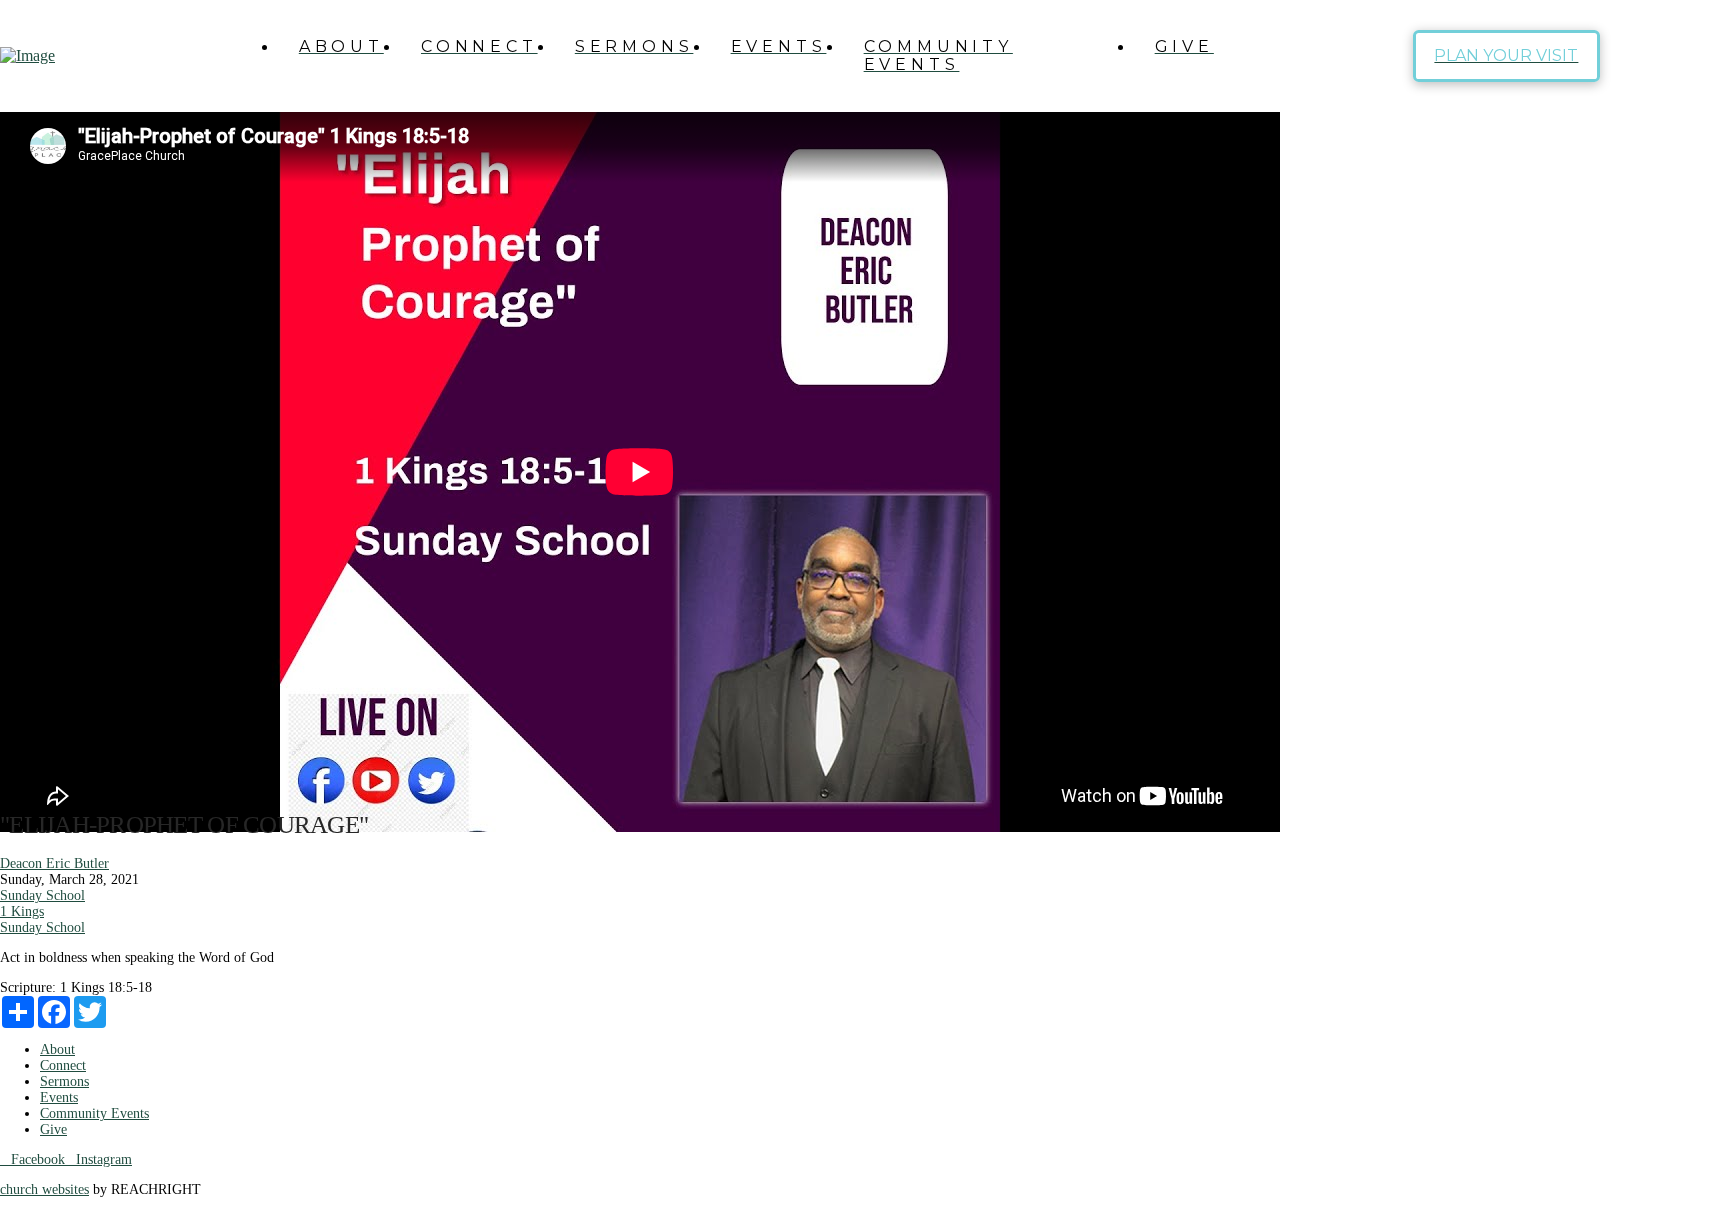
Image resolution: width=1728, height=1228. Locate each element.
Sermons (64, 1081)
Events (59, 1097)
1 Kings (22, 911)
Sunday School (42, 895)
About (57, 1049)
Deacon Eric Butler (54, 863)
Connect (63, 1065)
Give (53, 1129)
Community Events (94, 1113)
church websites (44, 1189)
